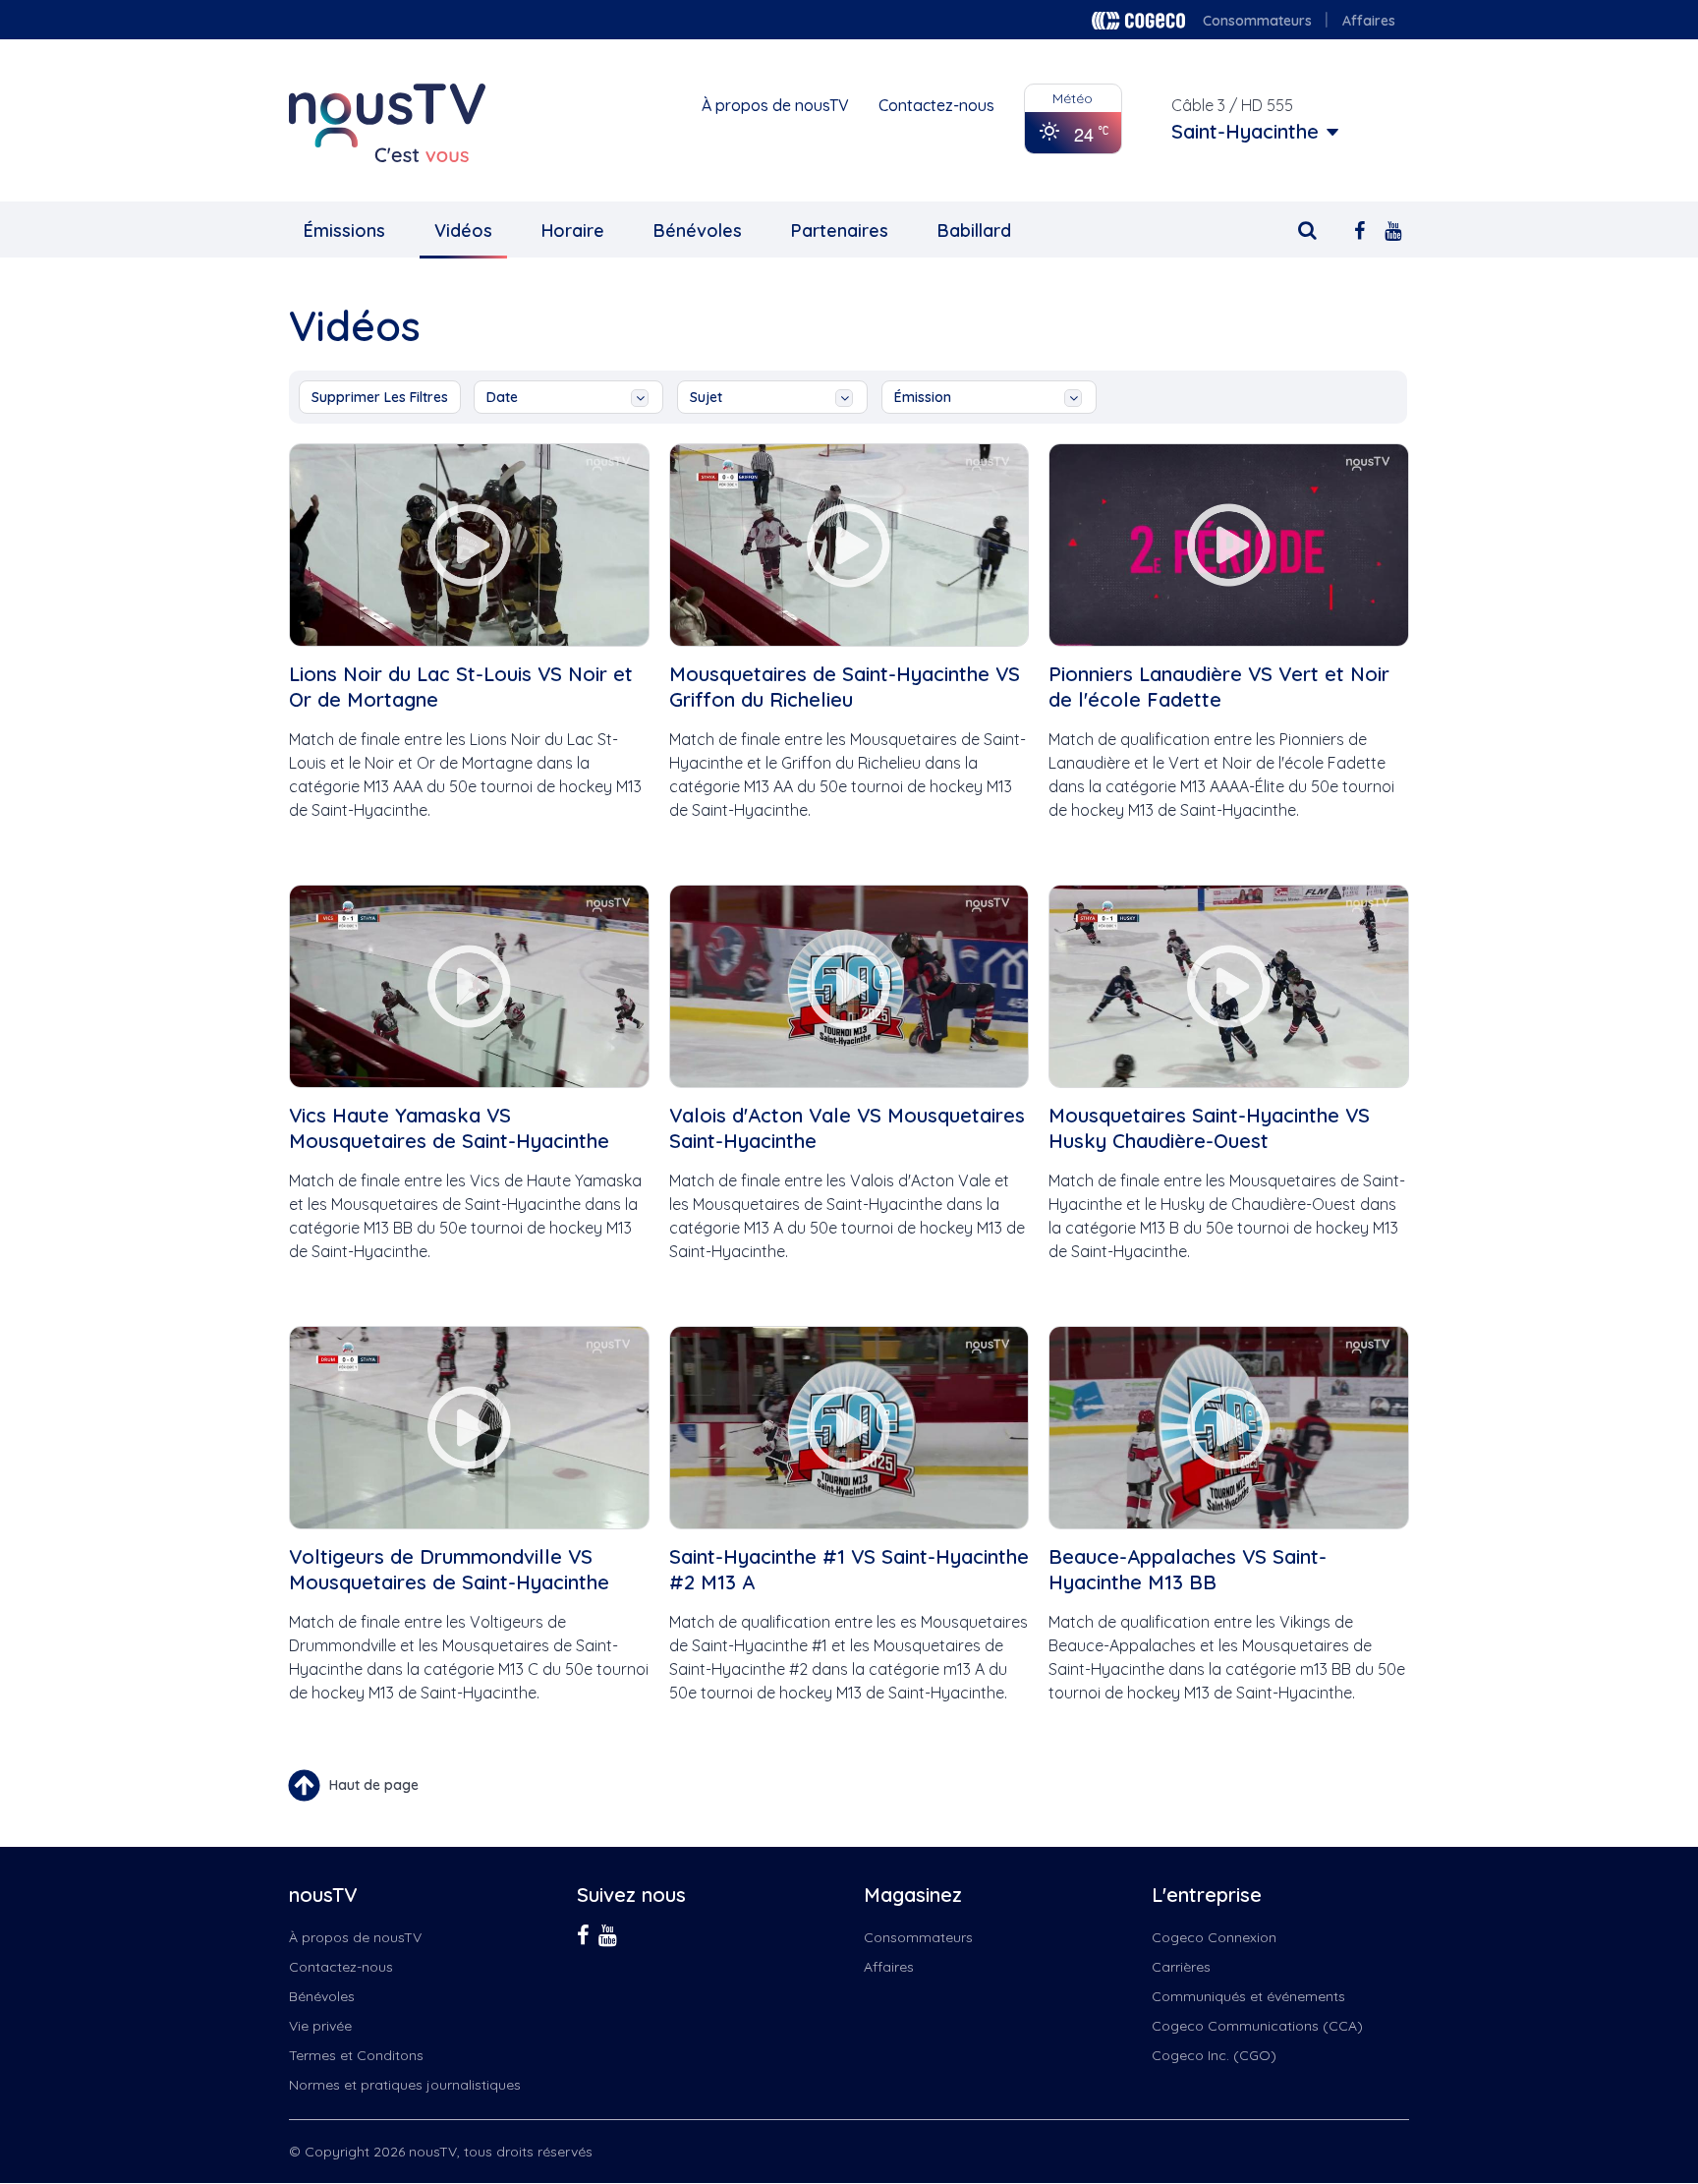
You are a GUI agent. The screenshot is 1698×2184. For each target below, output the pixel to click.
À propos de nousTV (775, 105)
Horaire (573, 230)
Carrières (1181, 1967)
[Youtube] (1393, 229)
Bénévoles (698, 230)
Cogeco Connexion (1214, 1937)
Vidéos (463, 230)
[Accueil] (387, 123)
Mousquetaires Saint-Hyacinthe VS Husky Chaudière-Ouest (1209, 1128)
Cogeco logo (1138, 21)
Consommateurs (1257, 21)
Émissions (344, 230)
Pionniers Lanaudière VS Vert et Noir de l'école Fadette (1219, 687)
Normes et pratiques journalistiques (405, 2085)
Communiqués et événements (1248, 1996)
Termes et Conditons (356, 2055)
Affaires (1369, 21)
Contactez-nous (936, 105)
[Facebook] (1359, 229)
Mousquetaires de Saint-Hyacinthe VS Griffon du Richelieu (845, 687)
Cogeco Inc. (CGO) (1214, 2055)
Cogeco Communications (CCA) (1257, 2026)
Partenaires (840, 230)
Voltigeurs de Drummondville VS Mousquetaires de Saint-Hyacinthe (449, 1569)
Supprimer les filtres (380, 397)
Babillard (974, 230)
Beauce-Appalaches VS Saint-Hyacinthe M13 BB (1188, 1569)
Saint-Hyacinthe (1245, 132)
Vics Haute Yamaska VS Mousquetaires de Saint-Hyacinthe (449, 1128)
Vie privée (320, 2026)
